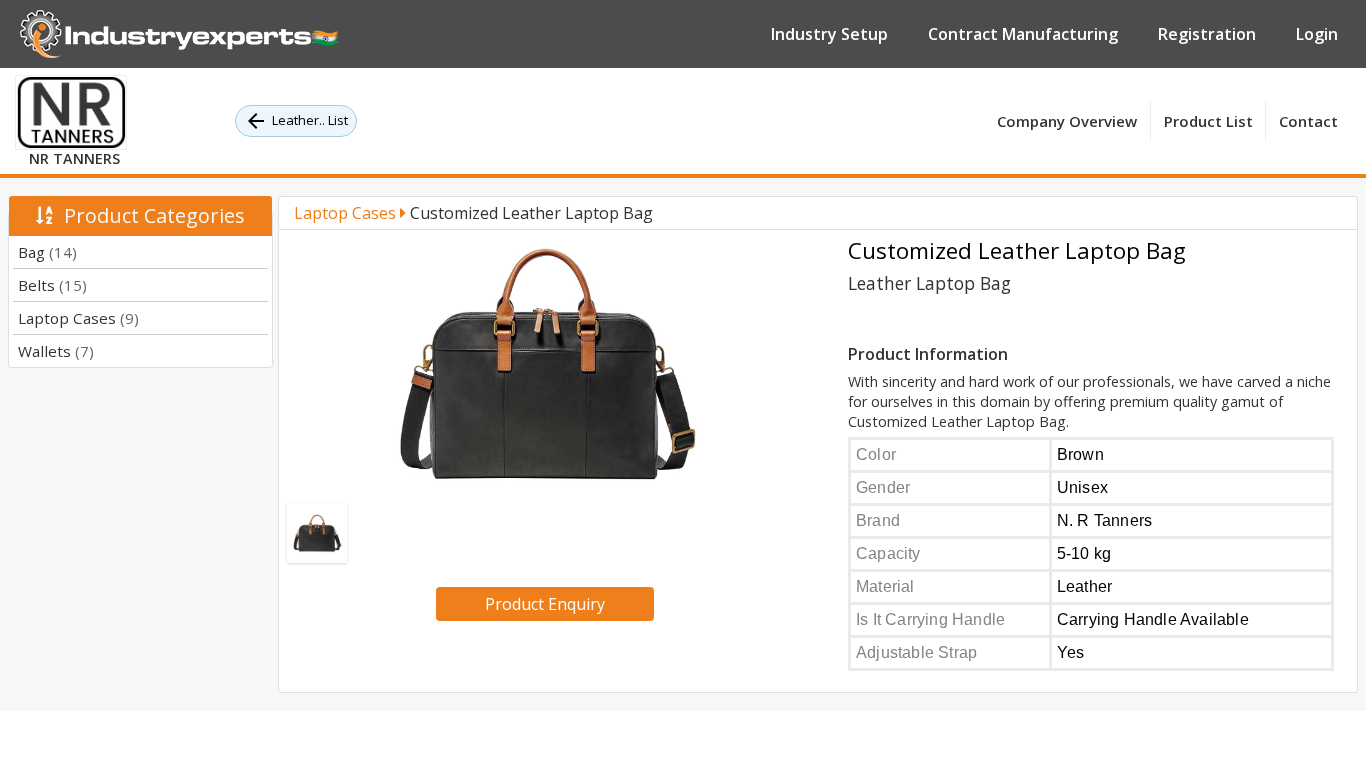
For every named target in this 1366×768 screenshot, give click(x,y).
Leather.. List (310, 120)
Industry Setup (829, 34)
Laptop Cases (78, 318)
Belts (52, 285)
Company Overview (1067, 121)
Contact (1308, 121)
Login (1317, 34)
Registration (1207, 34)
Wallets (56, 351)
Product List (1208, 121)
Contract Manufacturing (1023, 34)
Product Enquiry (545, 604)
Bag (47, 252)
